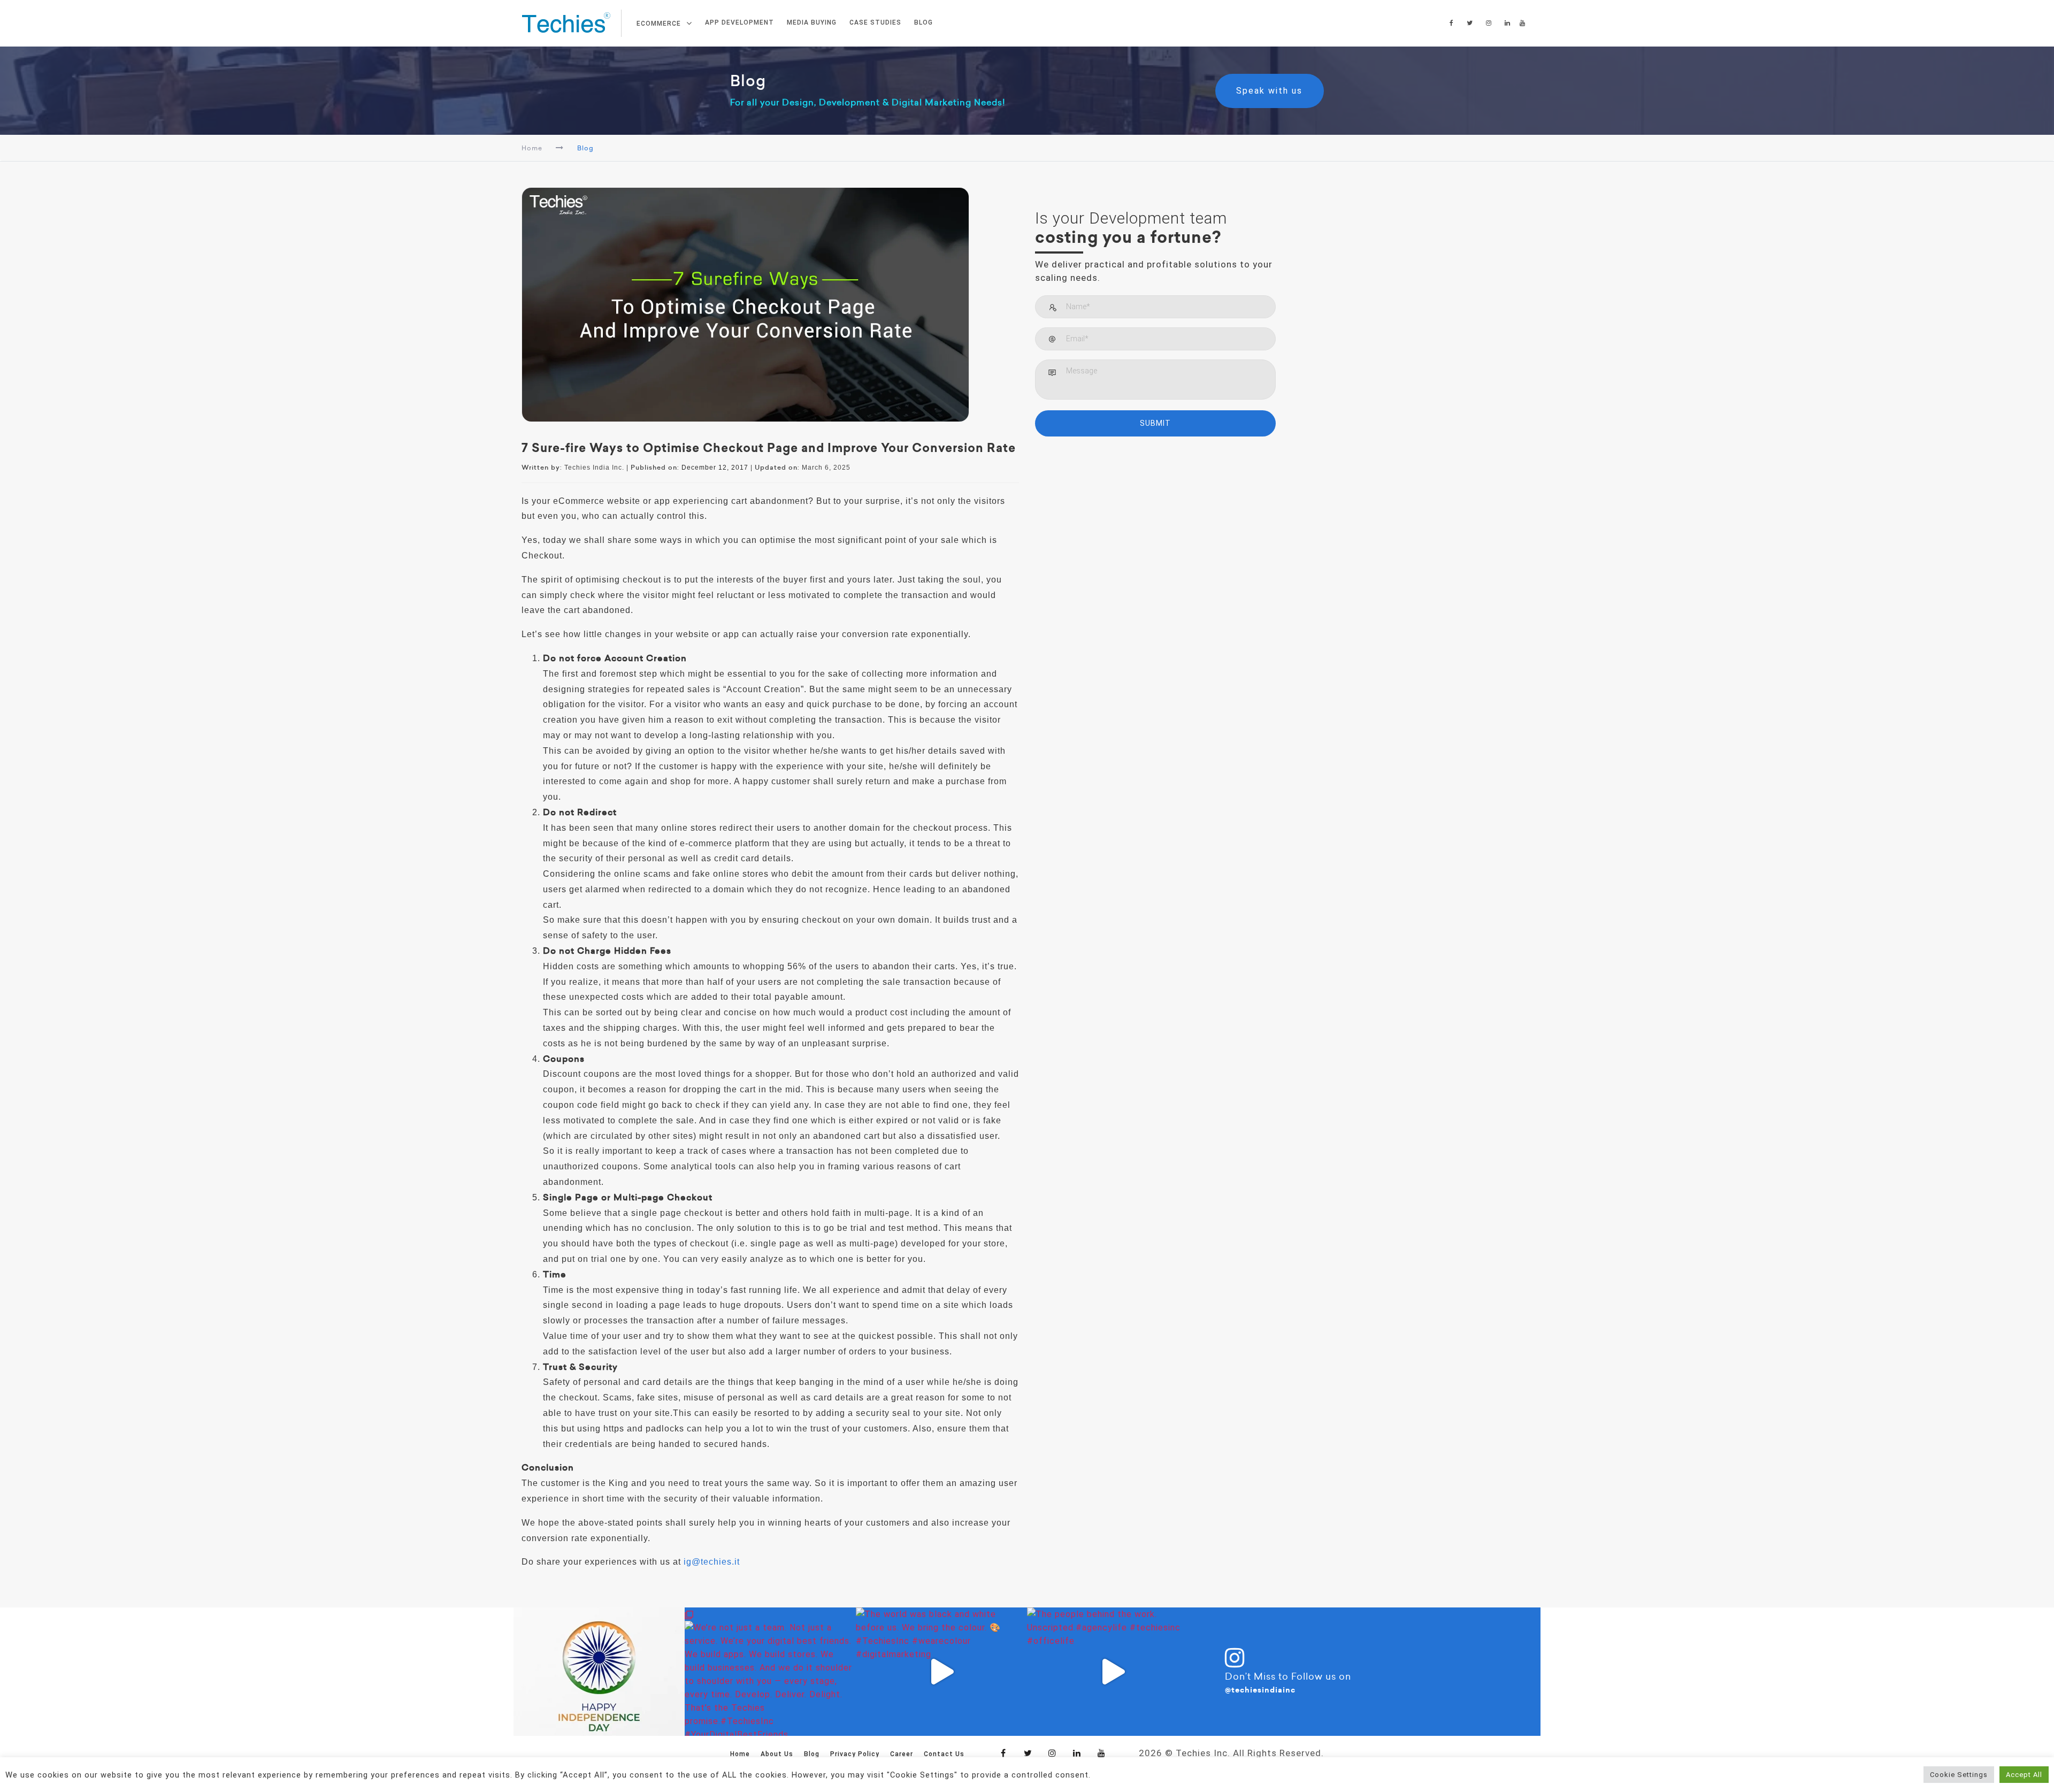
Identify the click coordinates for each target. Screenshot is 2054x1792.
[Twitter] (1028, 1753)
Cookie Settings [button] (1959, 1775)
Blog (812, 1754)
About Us (777, 1754)
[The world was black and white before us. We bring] (941, 1672)
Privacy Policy (855, 1754)
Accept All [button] (2024, 1775)
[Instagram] (1053, 1753)
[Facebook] (1003, 1753)
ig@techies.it (712, 1562)
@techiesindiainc (1260, 1690)
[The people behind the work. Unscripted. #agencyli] (1113, 1672)
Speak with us (1273, 91)
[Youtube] (1102, 1753)
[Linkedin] (1077, 1753)
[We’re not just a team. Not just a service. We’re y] (770, 1672)
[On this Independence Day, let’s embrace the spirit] (599, 1672)
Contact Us (944, 1754)
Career (902, 1754)
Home (532, 148)
